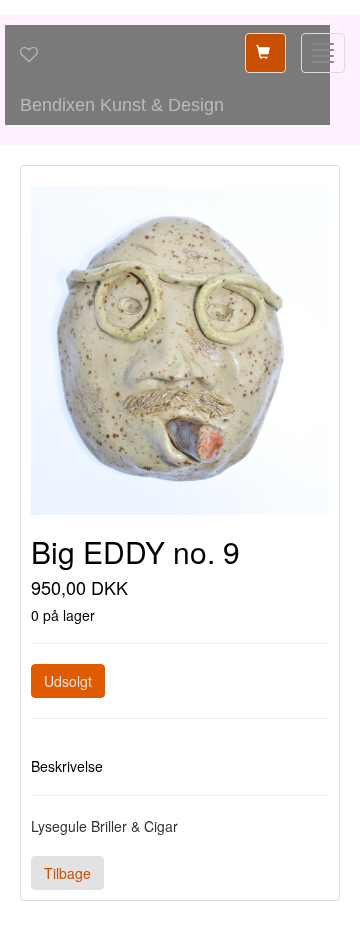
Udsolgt (68, 681)
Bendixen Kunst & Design (122, 105)
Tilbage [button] (67, 873)
